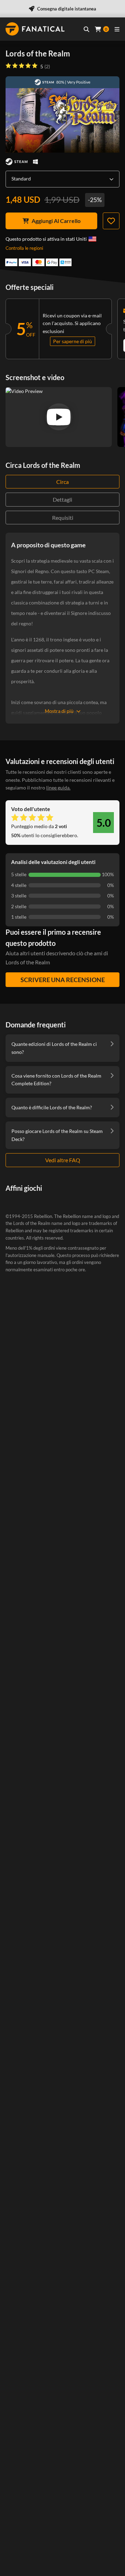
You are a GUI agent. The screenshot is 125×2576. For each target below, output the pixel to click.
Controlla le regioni (24, 248)
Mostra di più (59, 711)
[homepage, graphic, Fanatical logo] (35, 29)
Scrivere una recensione (63, 980)
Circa (62, 482)
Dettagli (62, 499)
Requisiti (63, 518)
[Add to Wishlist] (111, 221)
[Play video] (59, 417)
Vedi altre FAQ (63, 1160)
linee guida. (58, 788)
